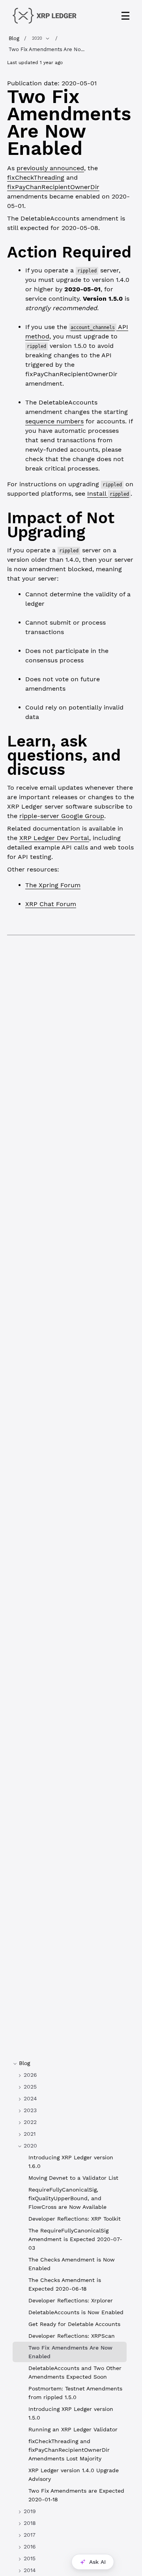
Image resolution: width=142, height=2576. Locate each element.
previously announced (50, 168)
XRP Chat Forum (51, 904)
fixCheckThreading (36, 177)
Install (108, 494)
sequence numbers (54, 421)
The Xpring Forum (53, 885)
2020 (37, 38)
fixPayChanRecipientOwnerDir (53, 187)
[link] (70, 2075)
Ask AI (97, 2562)
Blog (14, 38)
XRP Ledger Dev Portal (54, 838)
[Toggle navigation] (125, 16)
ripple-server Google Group (62, 816)
